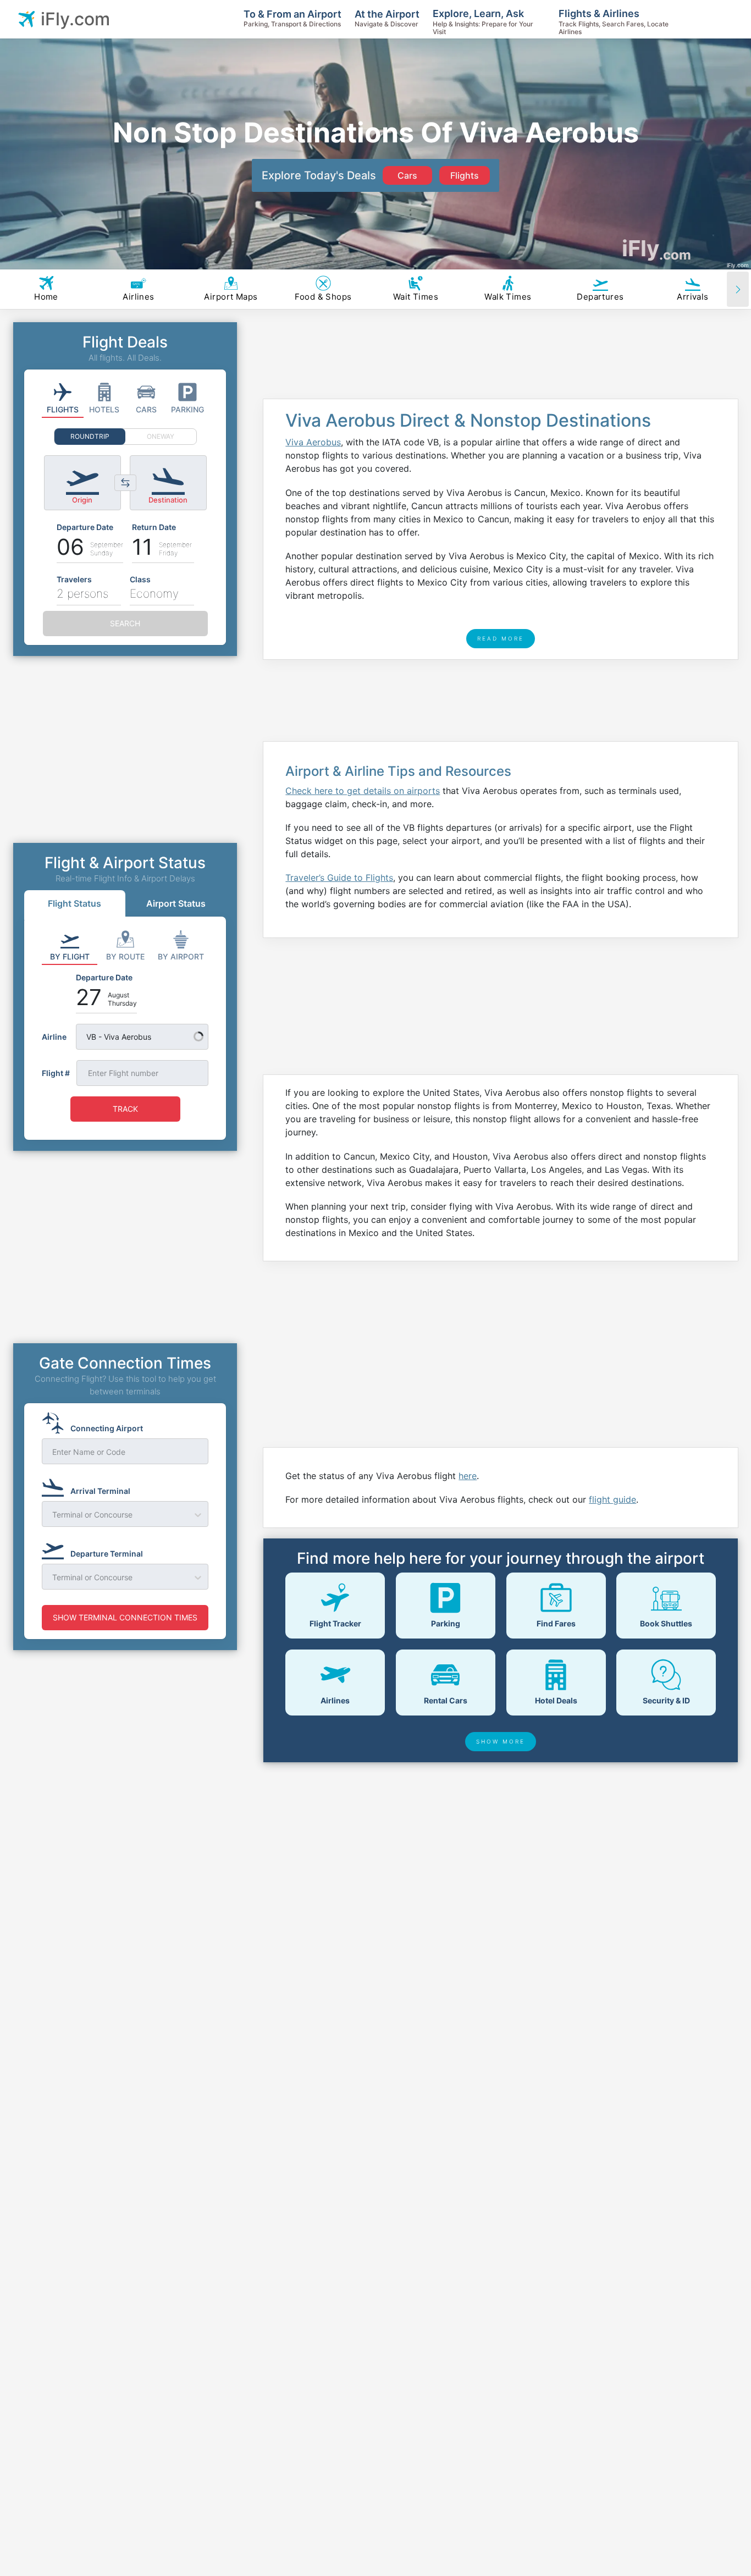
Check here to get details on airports (363, 791)
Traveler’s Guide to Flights (339, 878)
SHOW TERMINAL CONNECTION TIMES (125, 1617)
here (468, 1476)
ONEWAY (161, 436)
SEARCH (125, 623)
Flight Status (74, 903)
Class (140, 579)
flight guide (612, 1499)
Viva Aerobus (313, 442)
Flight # (56, 1073)
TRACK (125, 1109)
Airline (54, 1037)
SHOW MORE (501, 1741)
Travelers (74, 579)
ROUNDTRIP (90, 436)
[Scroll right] (738, 289)
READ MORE (501, 638)
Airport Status (176, 903)
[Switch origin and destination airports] (125, 483)
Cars (407, 175)
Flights (465, 175)
